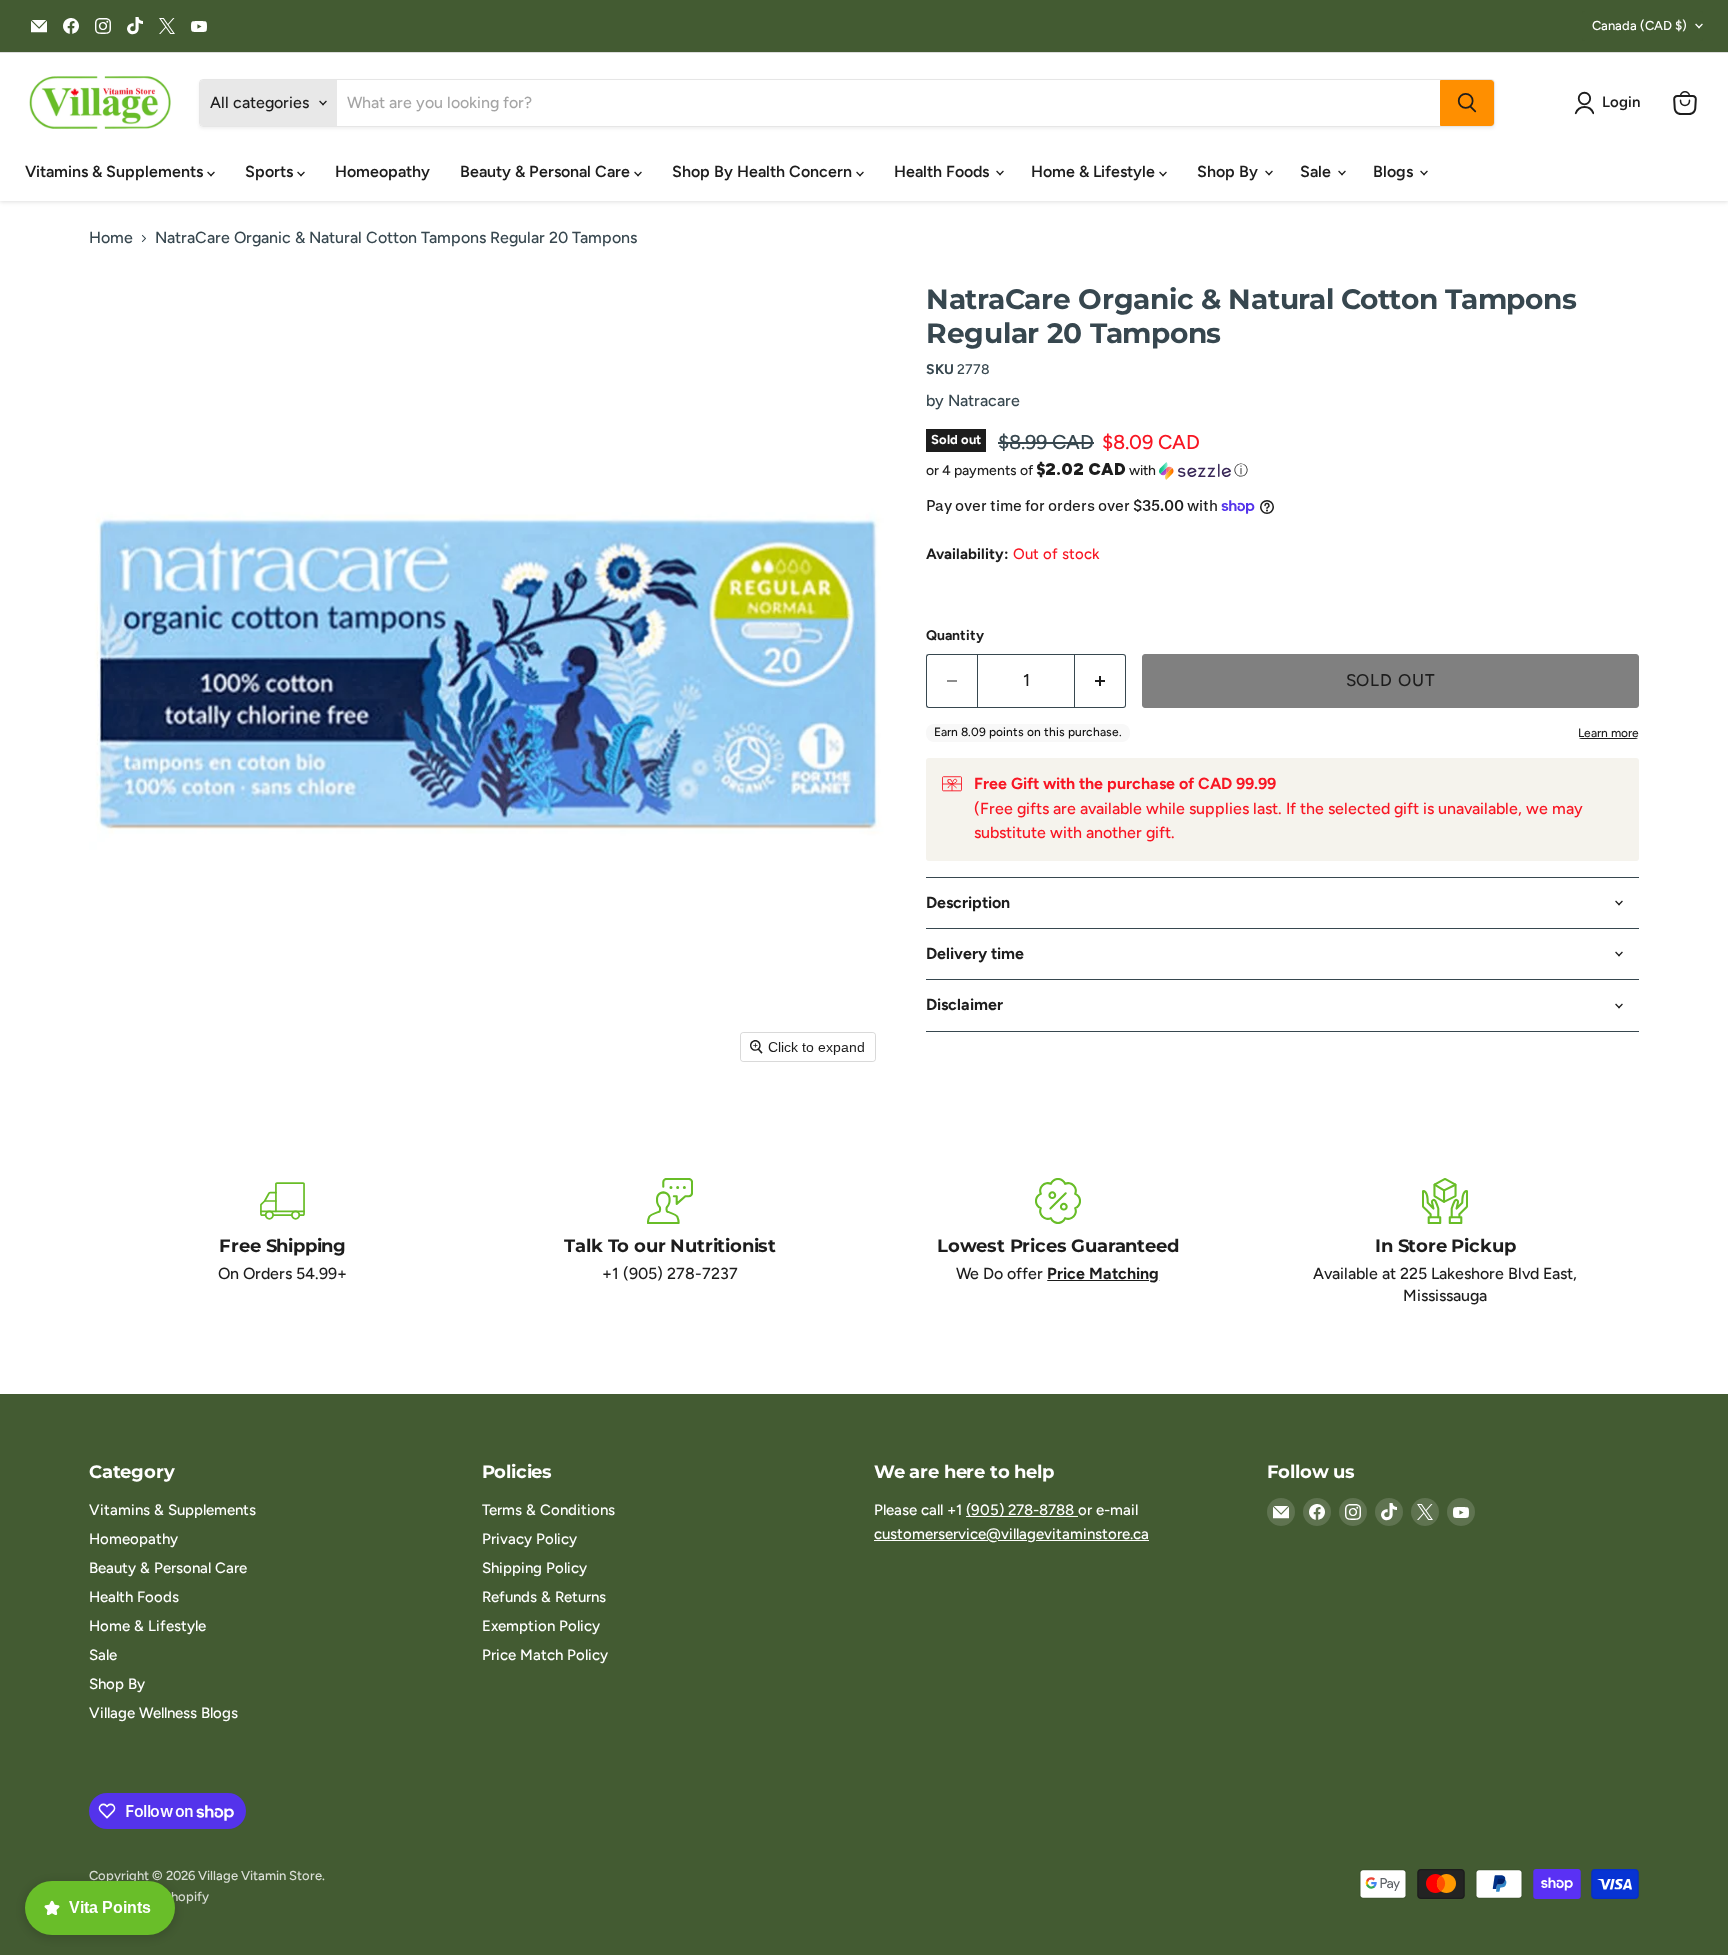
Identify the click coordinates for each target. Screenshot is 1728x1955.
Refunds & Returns (544, 1597)
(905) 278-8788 (1022, 1510)
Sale (1317, 171)
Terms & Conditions (548, 1510)
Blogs (1395, 171)
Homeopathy (382, 171)
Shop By (1229, 171)
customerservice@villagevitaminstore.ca (1011, 1534)
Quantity (955, 636)
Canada (1639, 25)
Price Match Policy (545, 1655)
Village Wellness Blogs (163, 1713)
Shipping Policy (534, 1568)
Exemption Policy (541, 1626)
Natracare (984, 400)
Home (111, 238)
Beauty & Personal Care (547, 171)
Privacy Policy (529, 1539)
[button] (1611, 103)
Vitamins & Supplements (116, 171)
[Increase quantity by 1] (1100, 681)
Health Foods (943, 171)
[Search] (1467, 103)
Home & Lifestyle (1095, 171)
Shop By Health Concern (764, 171)
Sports (271, 171)
